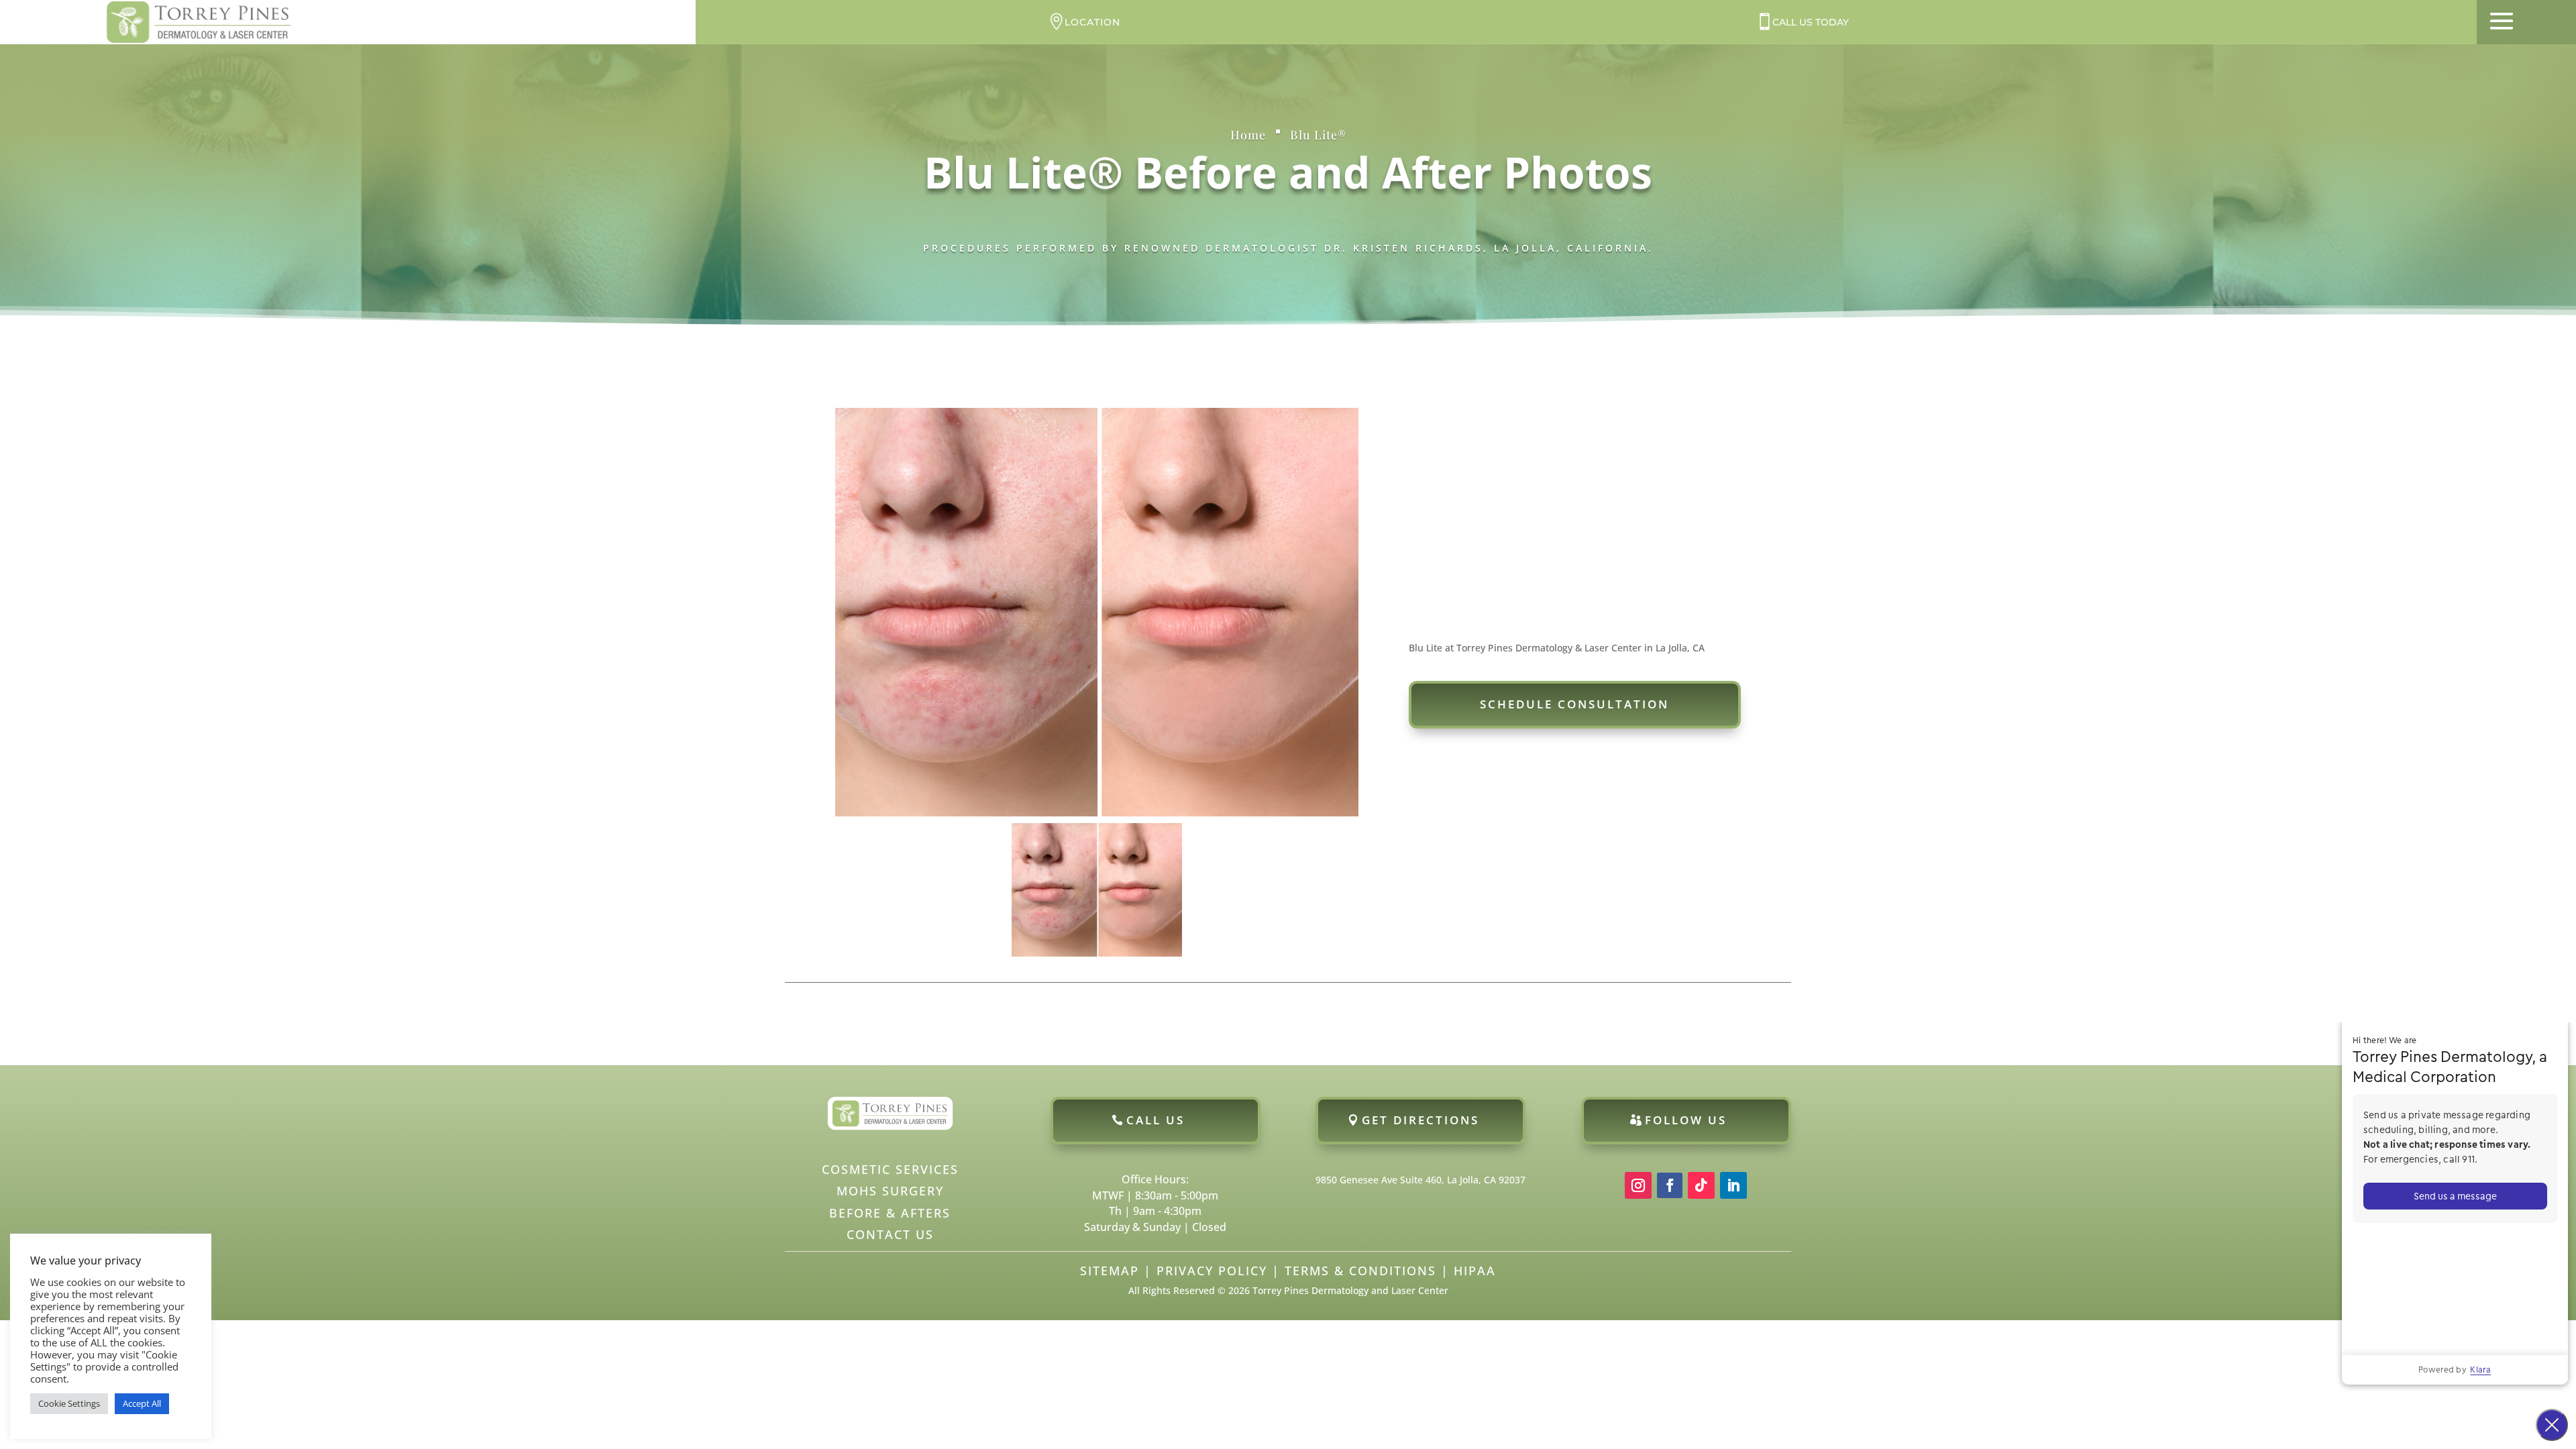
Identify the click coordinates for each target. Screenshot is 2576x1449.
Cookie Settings (69, 1403)
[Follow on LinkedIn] (1733, 1185)
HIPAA (1475, 1271)
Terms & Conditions (1360, 1271)
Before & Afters (890, 1213)
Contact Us (890, 1234)
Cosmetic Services (890, 1169)
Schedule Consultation (1574, 704)
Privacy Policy (1212, 1271)
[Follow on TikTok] (1701, 1185)
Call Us (1156, 1120)
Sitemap (1110, 1271)
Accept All (142, 1403)
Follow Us (1686, 1120)
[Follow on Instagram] (1638, 1185)
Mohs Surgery (890, 1191)
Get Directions (1420, 1120)
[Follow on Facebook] (1670, 1185)
